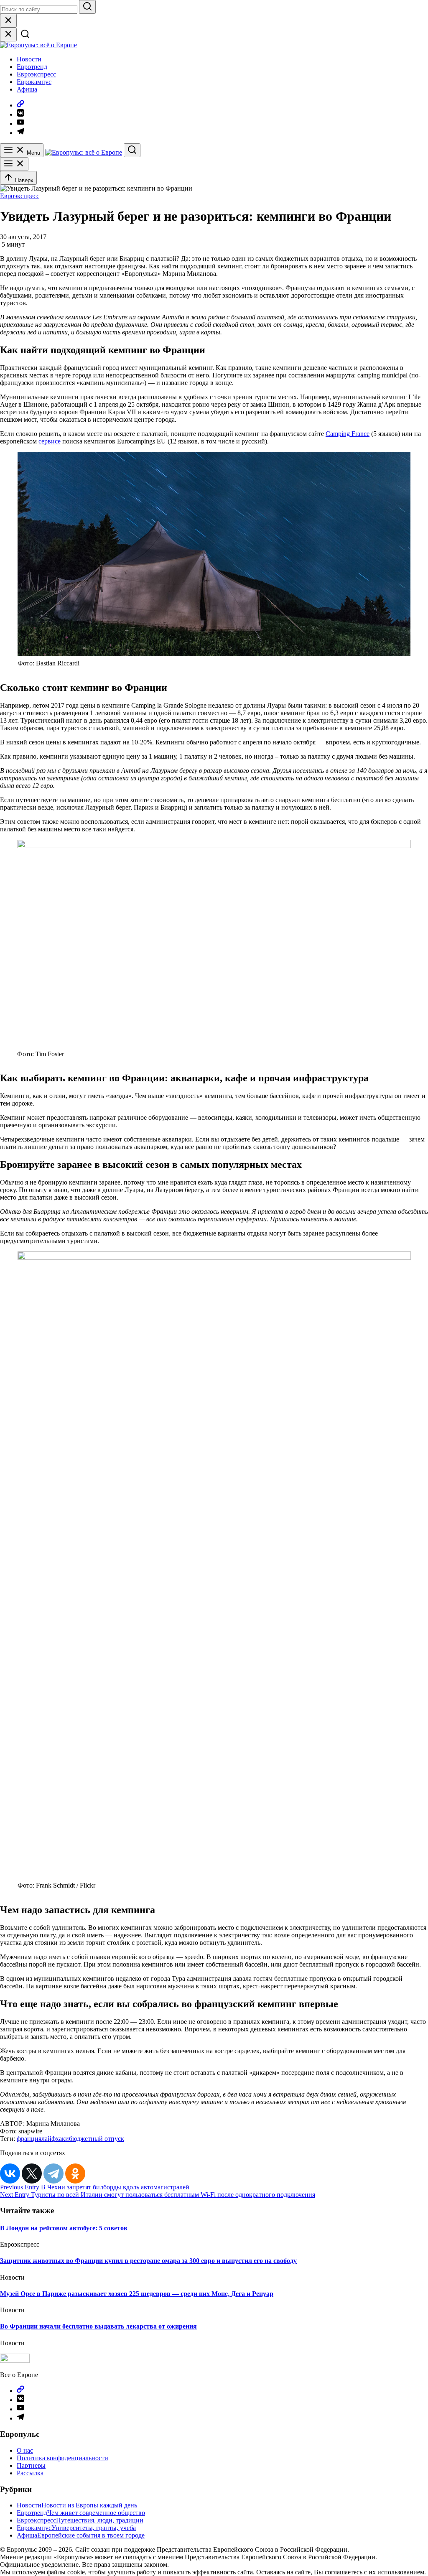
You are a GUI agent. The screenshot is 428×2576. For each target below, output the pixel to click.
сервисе (50, 441)
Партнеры (31, 2465)
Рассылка (30, 2473)
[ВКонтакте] (10, 2173)
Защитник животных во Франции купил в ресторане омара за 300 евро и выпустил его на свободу (148, 2261)
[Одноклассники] (75, 2173)
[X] (32, 2173)
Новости (29, 59)
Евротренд (32, 67)
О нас (25, 2450)
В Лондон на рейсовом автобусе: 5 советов (64, 2228)
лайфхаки (55, 2139)
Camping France (348, 434)
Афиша (27, 89)
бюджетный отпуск (97, 2139)
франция (29, 2139)
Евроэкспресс (36, 74)
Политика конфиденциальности (62, 2458)
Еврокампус (34, 82)
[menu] (14, 164)
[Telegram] (53, 2173)
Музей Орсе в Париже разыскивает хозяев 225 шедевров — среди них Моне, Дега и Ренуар (137, 2294)
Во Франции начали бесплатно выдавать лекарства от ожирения (98, 2326)
